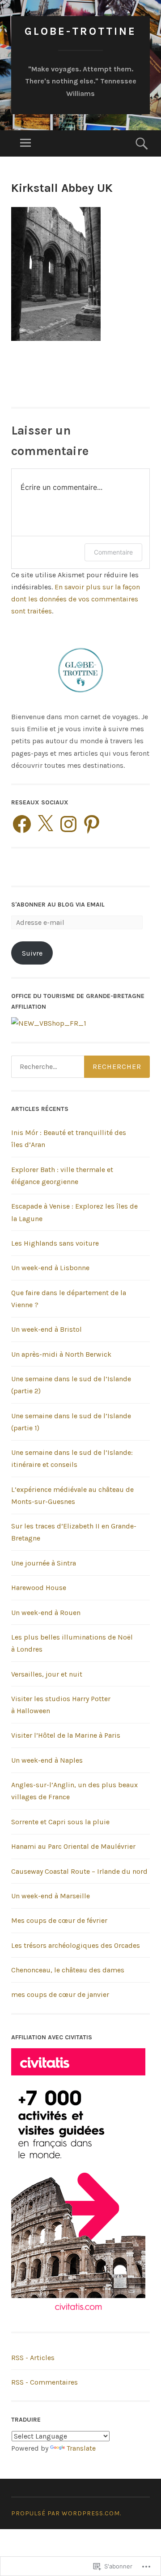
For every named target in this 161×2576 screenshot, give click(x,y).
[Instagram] (68, 824)
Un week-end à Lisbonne (50, 1268)
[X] (45, 824)
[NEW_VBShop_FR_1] (49, 1023)
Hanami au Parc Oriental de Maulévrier (73, 1846)
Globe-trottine (80, 31)
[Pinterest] (92, 824)
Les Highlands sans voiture (55, 1243)
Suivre (32, 953)
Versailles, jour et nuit (47, 1674)
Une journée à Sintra (44, 1563)
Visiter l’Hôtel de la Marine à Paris (66, 1735)
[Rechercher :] (80, 1067)
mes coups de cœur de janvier (60, 1994)
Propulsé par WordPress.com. (66, 2513)
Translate (81, 2448)
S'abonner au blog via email (58, 905)
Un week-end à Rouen (46, 1613)
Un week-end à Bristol (47, 1329)
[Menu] (25, 143)
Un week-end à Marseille (51, 1896)
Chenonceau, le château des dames (68, 1970)
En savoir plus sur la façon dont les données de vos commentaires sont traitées (76, 599)
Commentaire (113, 552)
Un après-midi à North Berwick (61, 1354)
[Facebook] (22, 824)
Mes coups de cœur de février (59, 1920)
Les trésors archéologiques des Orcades (76, 1945)
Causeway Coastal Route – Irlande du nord (79, 1871)
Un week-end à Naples (47, 1760)
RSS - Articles (33, 2358)
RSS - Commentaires (44, 2382)
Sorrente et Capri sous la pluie (60, 1822)
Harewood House (39, 1588)
